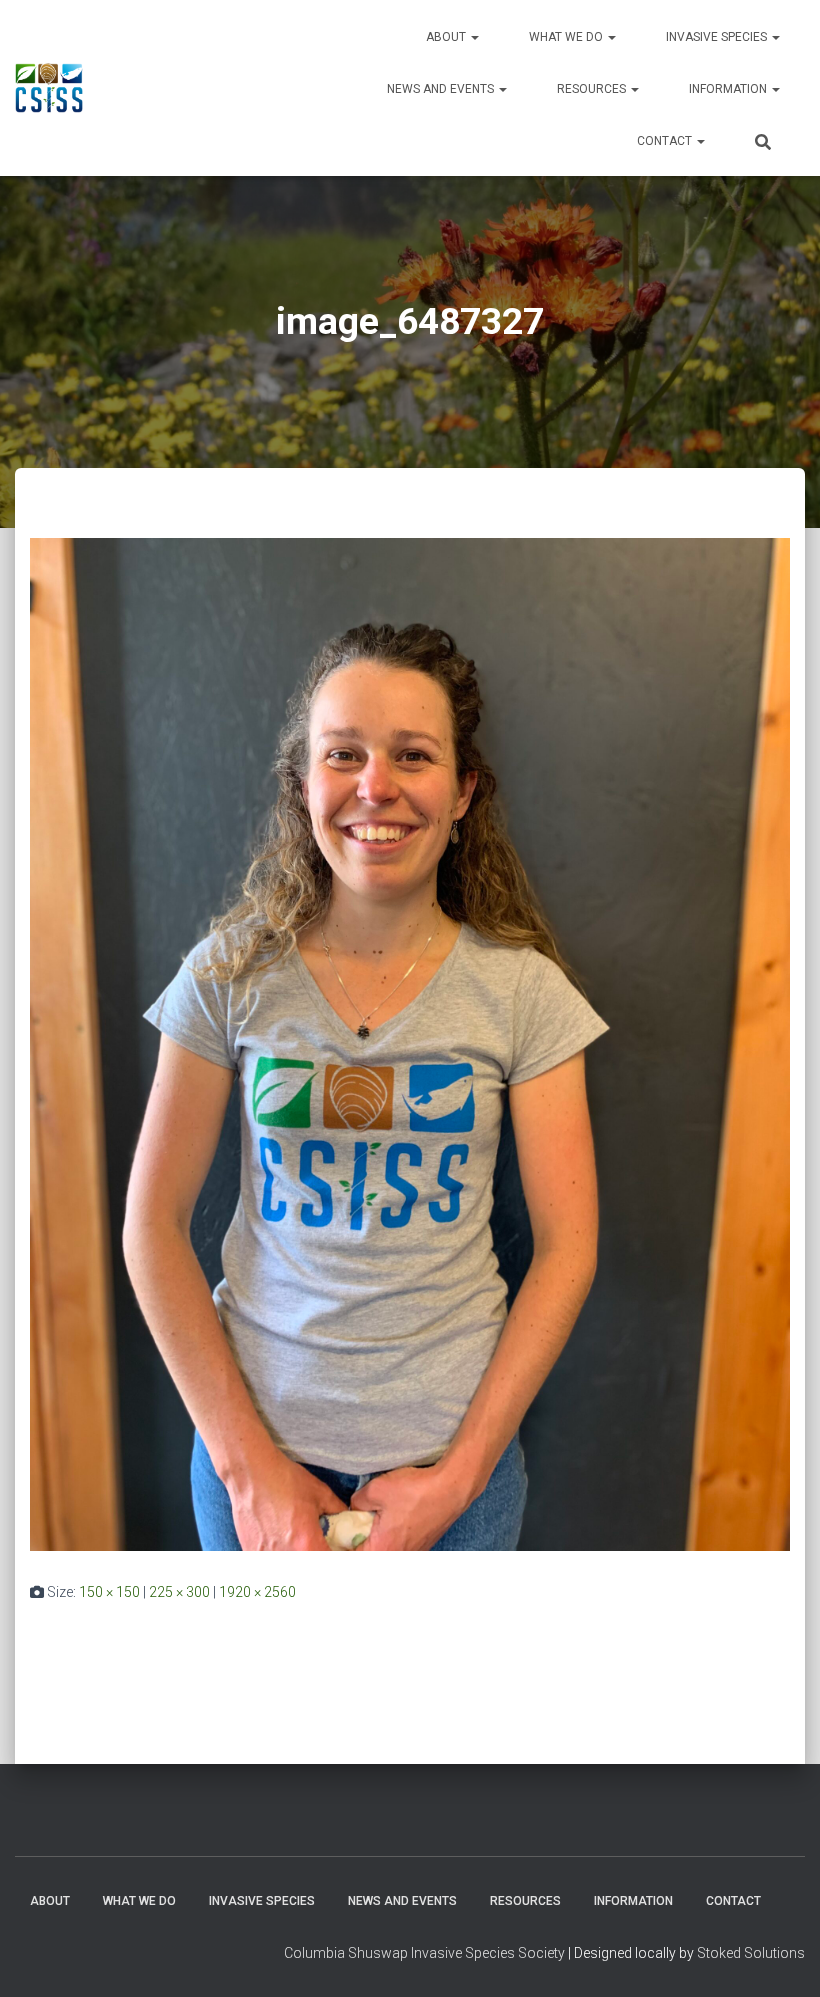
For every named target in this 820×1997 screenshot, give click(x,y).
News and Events (442, 89)
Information (729, 89)
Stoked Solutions (751, 1953)
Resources (593, 89)
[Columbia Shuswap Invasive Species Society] (49, 88)
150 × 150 (109, 1592)
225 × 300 (179, 1592)
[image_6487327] (410, 1043)
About (447, 37)
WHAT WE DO (567, 37)
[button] (474, 37)
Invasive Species (718, 37)
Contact (666, 141)
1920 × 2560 (257, 1592)
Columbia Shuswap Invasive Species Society (424, 1953)
